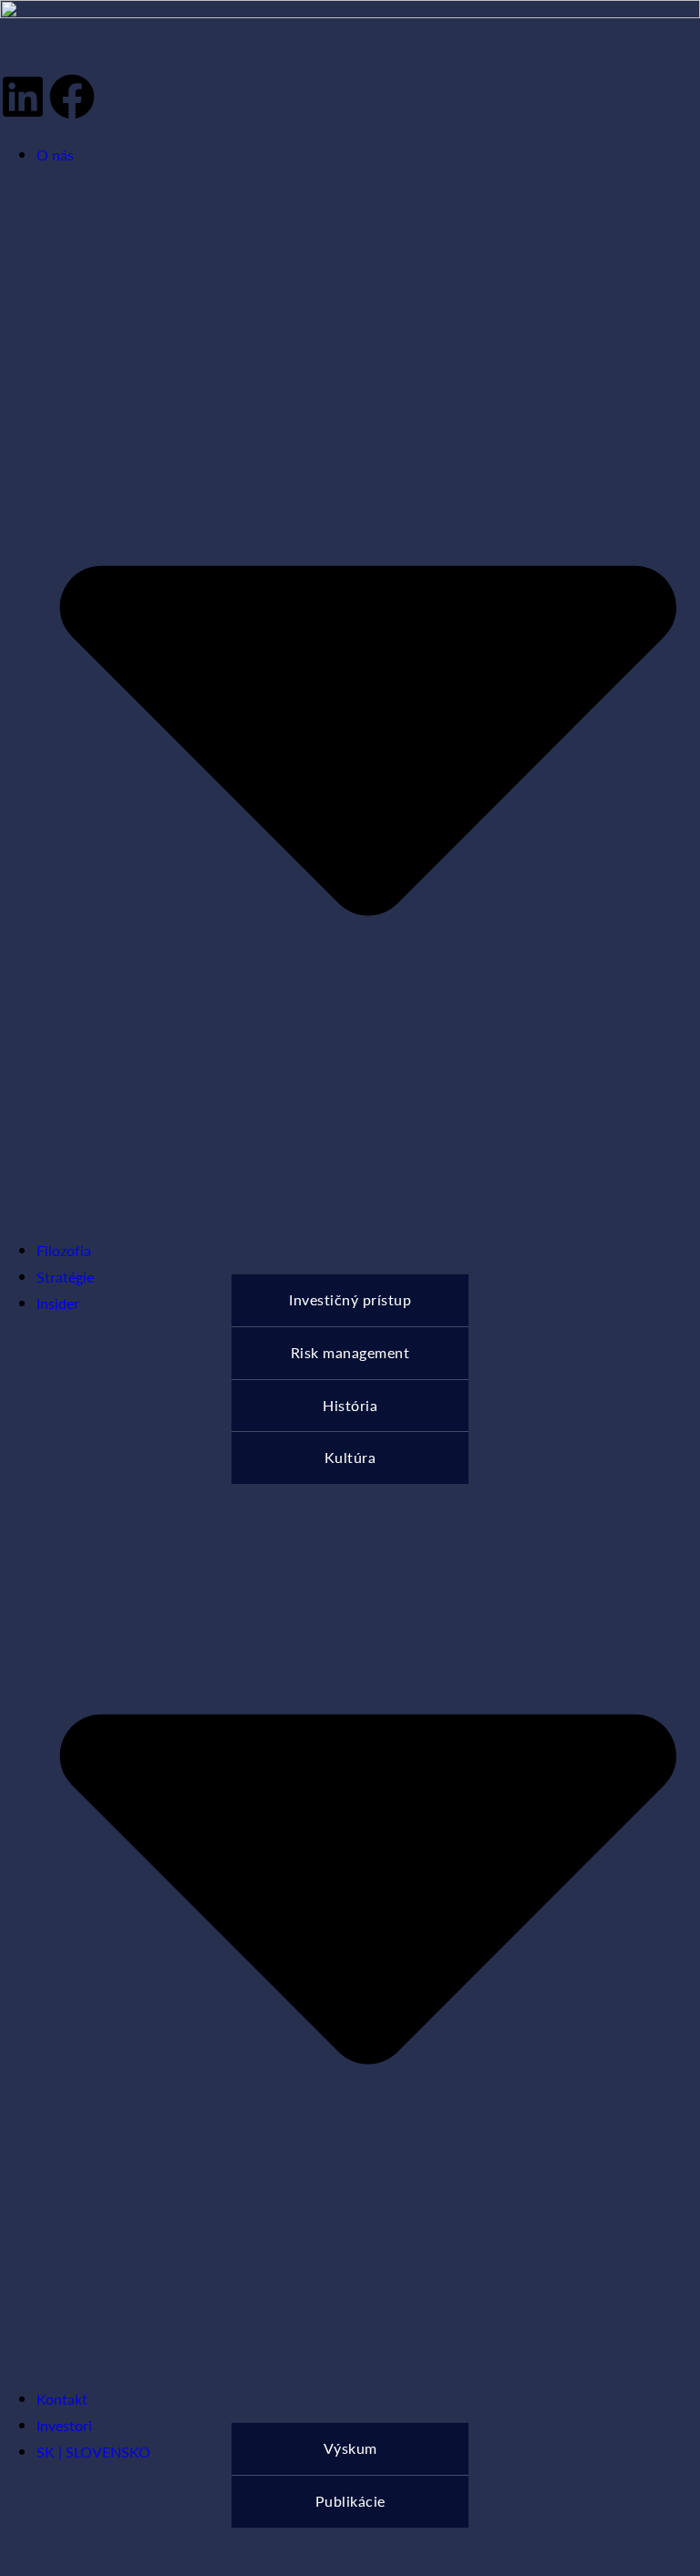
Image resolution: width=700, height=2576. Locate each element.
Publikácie (350, 2501)
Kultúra (350, 1457)
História (350, 1405)
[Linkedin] (23, 97)
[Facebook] (72, 97)
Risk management (350, 1352)
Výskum (350, 2448)
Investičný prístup (350, 1299)
